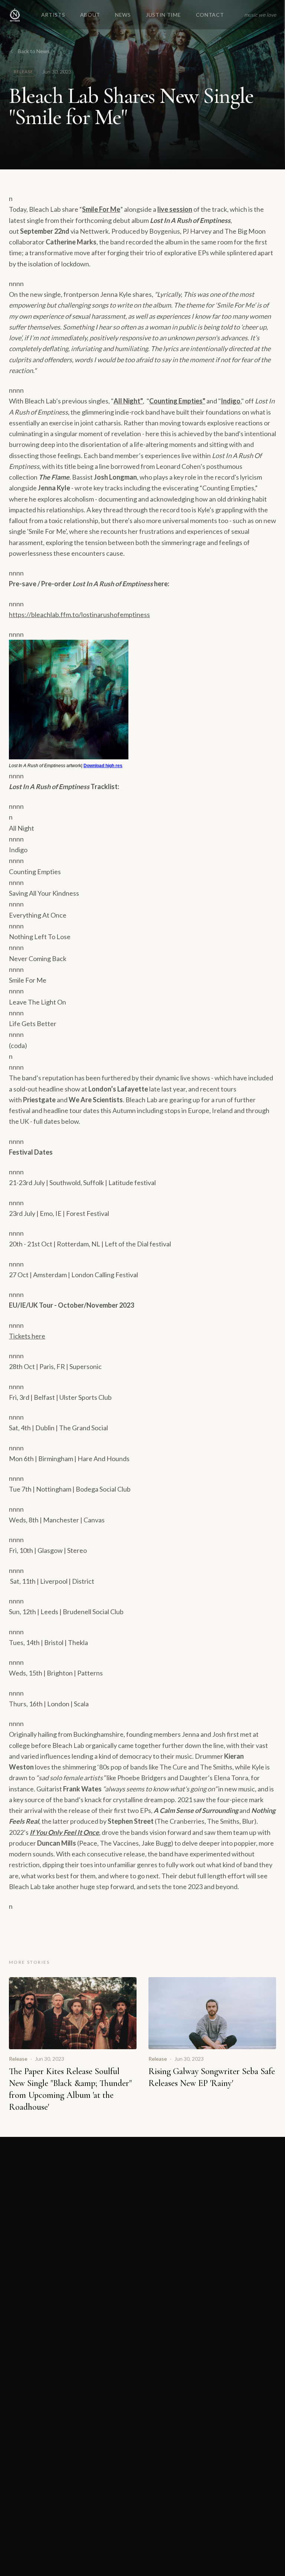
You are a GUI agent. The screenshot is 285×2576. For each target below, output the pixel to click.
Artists (53, 16)
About (90, 16)
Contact (210, 16)
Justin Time (163, 16)
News (123, 16)
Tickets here (27, 1336)
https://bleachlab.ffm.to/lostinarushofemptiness (79, 614)
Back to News (34, 51)
